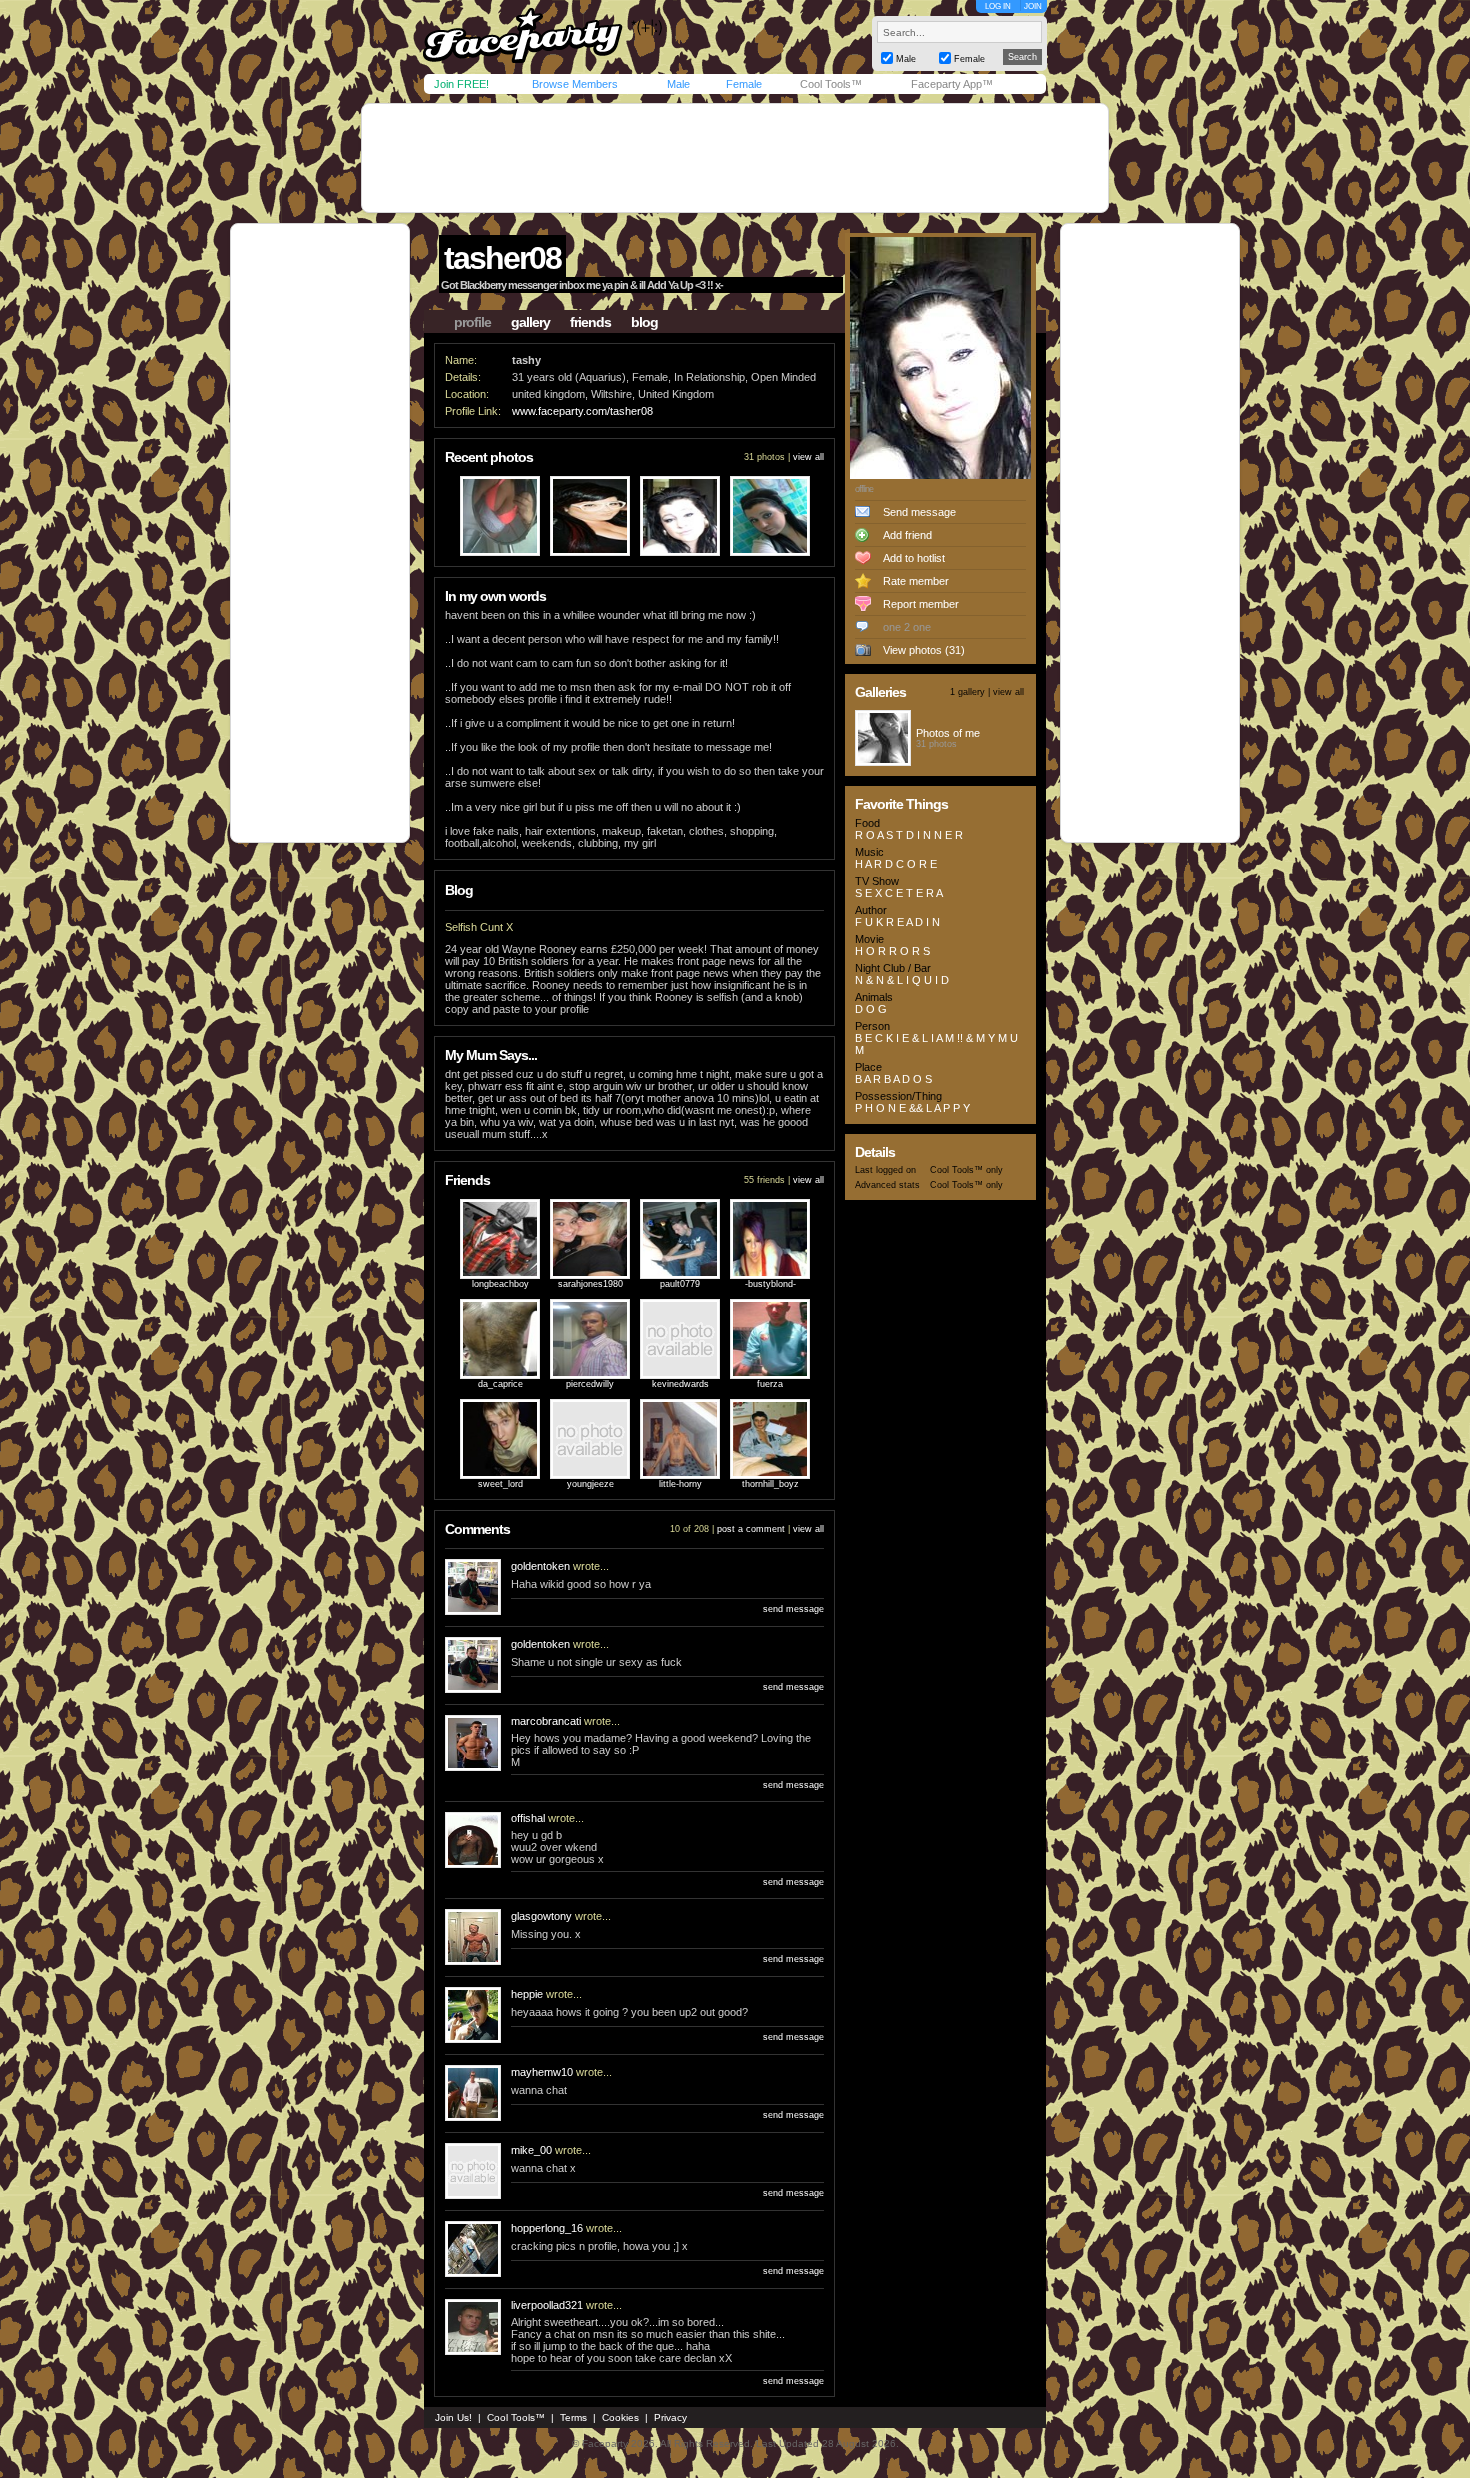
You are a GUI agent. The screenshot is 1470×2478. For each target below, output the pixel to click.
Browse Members (575, 84)
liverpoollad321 (547, 2305)
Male (678, 84)
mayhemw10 (542, 2072)
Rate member (916, 581)
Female (744, 84)
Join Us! (453, 2417)
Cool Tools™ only (966, 1170)
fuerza (770, 1384)
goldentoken (540, 1566)
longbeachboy (500, 1284)
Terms (573, 2417)
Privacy (670, 2417)
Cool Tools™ (831, 84)
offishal (528, 1818)
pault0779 (680, 1284)
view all (808, 457)
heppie (527, 1994)
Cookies (620, 2417)
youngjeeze (590, 1484)
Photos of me (948, 733)
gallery (530, 322)
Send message (919, 512)
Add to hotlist (914, 558)
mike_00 (531, 2150)
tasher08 (502, 258)
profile (472, 322)
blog (644, 322)
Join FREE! (461, 84)
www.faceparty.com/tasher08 (582, 411)
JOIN (1033, 6)
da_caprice (500, 1384)
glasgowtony (541, 1916)
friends (590, 322)
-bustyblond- (770, 1284)
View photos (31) (924, 650)
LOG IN (998, 6)
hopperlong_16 (547, 2228)
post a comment (751, 1529)
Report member (921, 604)
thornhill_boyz (770, 1484)
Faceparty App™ (952, 84)
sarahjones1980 (590, 1284)
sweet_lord (500, 1484)
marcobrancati (546, 1721)
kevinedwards (680, 1384)
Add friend (907, 535)
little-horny (680, 1484)
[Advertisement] (735, 158)
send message (793, 1609)
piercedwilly (590, 1384)
